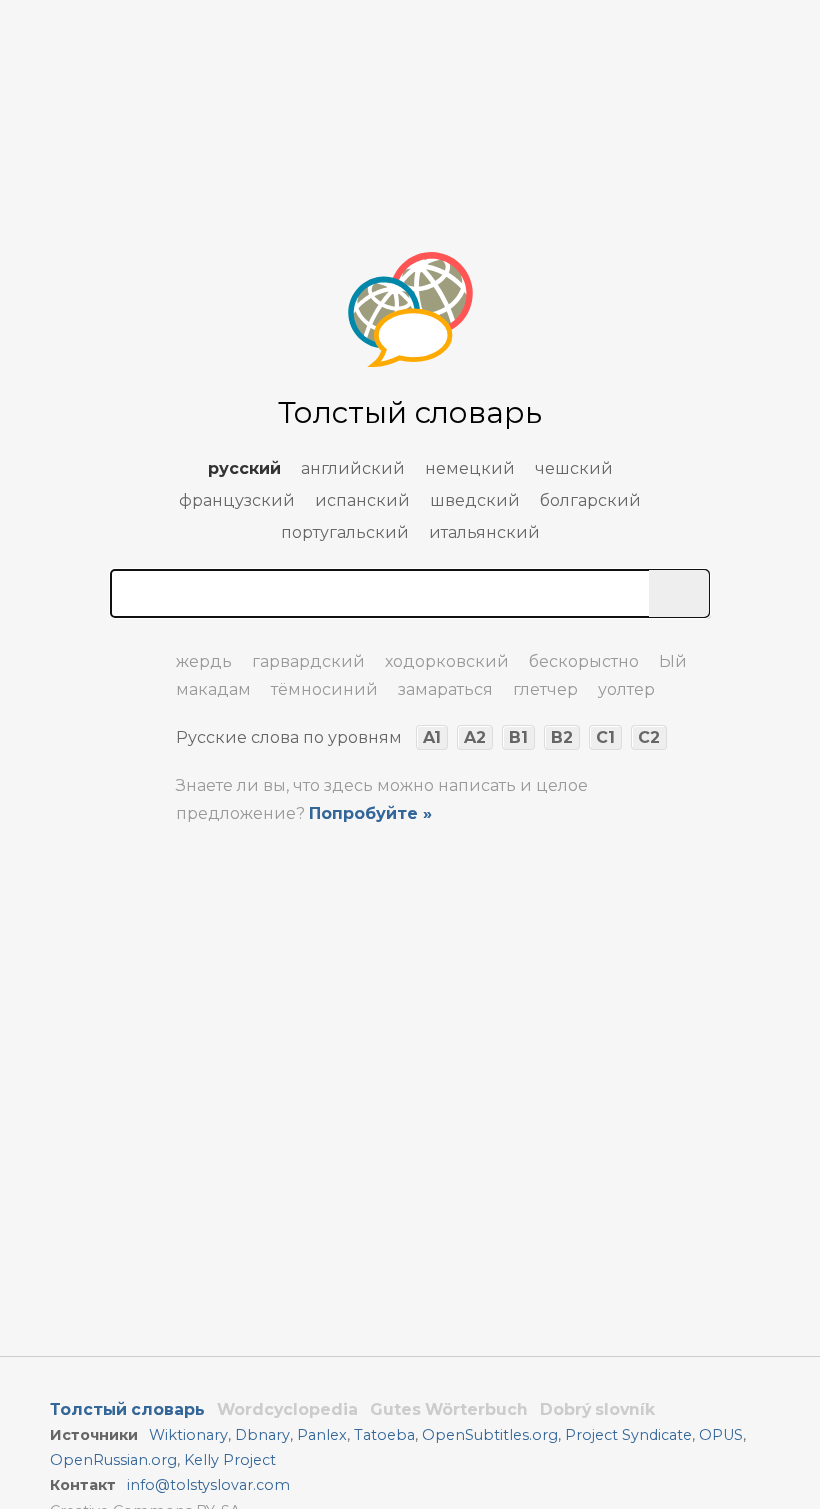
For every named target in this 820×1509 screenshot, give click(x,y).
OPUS (721, 1435)
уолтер (626, 689)
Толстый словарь (127, 1409)
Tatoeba (384, 1435)
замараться (445, 689)
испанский (362, 500)
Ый (673, 661)
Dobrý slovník (597, 1409)
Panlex (322, 1435)
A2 (475, 737)
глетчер (545, 689)
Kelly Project (230, 1460)
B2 (562, 737)
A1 (432, 737)
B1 (518, 737)
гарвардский (308, 661)
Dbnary (262, 1435)
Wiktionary (188, 1435)
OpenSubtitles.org (490, 1435)
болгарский (590, 500)
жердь (204, 661)
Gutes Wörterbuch (449, 1409)
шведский (475, 500)
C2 (649, 737)
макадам (213, 689)
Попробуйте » (370, 813)
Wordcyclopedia (287, 1409)
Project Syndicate (628, 1435)
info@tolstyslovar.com (208, 1485)
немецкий (470, 468)
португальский (345, 532)
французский (237, 500)
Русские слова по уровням (289, 737)
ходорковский (447, 661)
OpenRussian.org (113, 1460)
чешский (574, 468)
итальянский (484, 532)
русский (244, 468)
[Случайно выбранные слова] (130, 653)
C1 (605, 737)
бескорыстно (584, 661)
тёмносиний (324, 689)
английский (353, 468)
